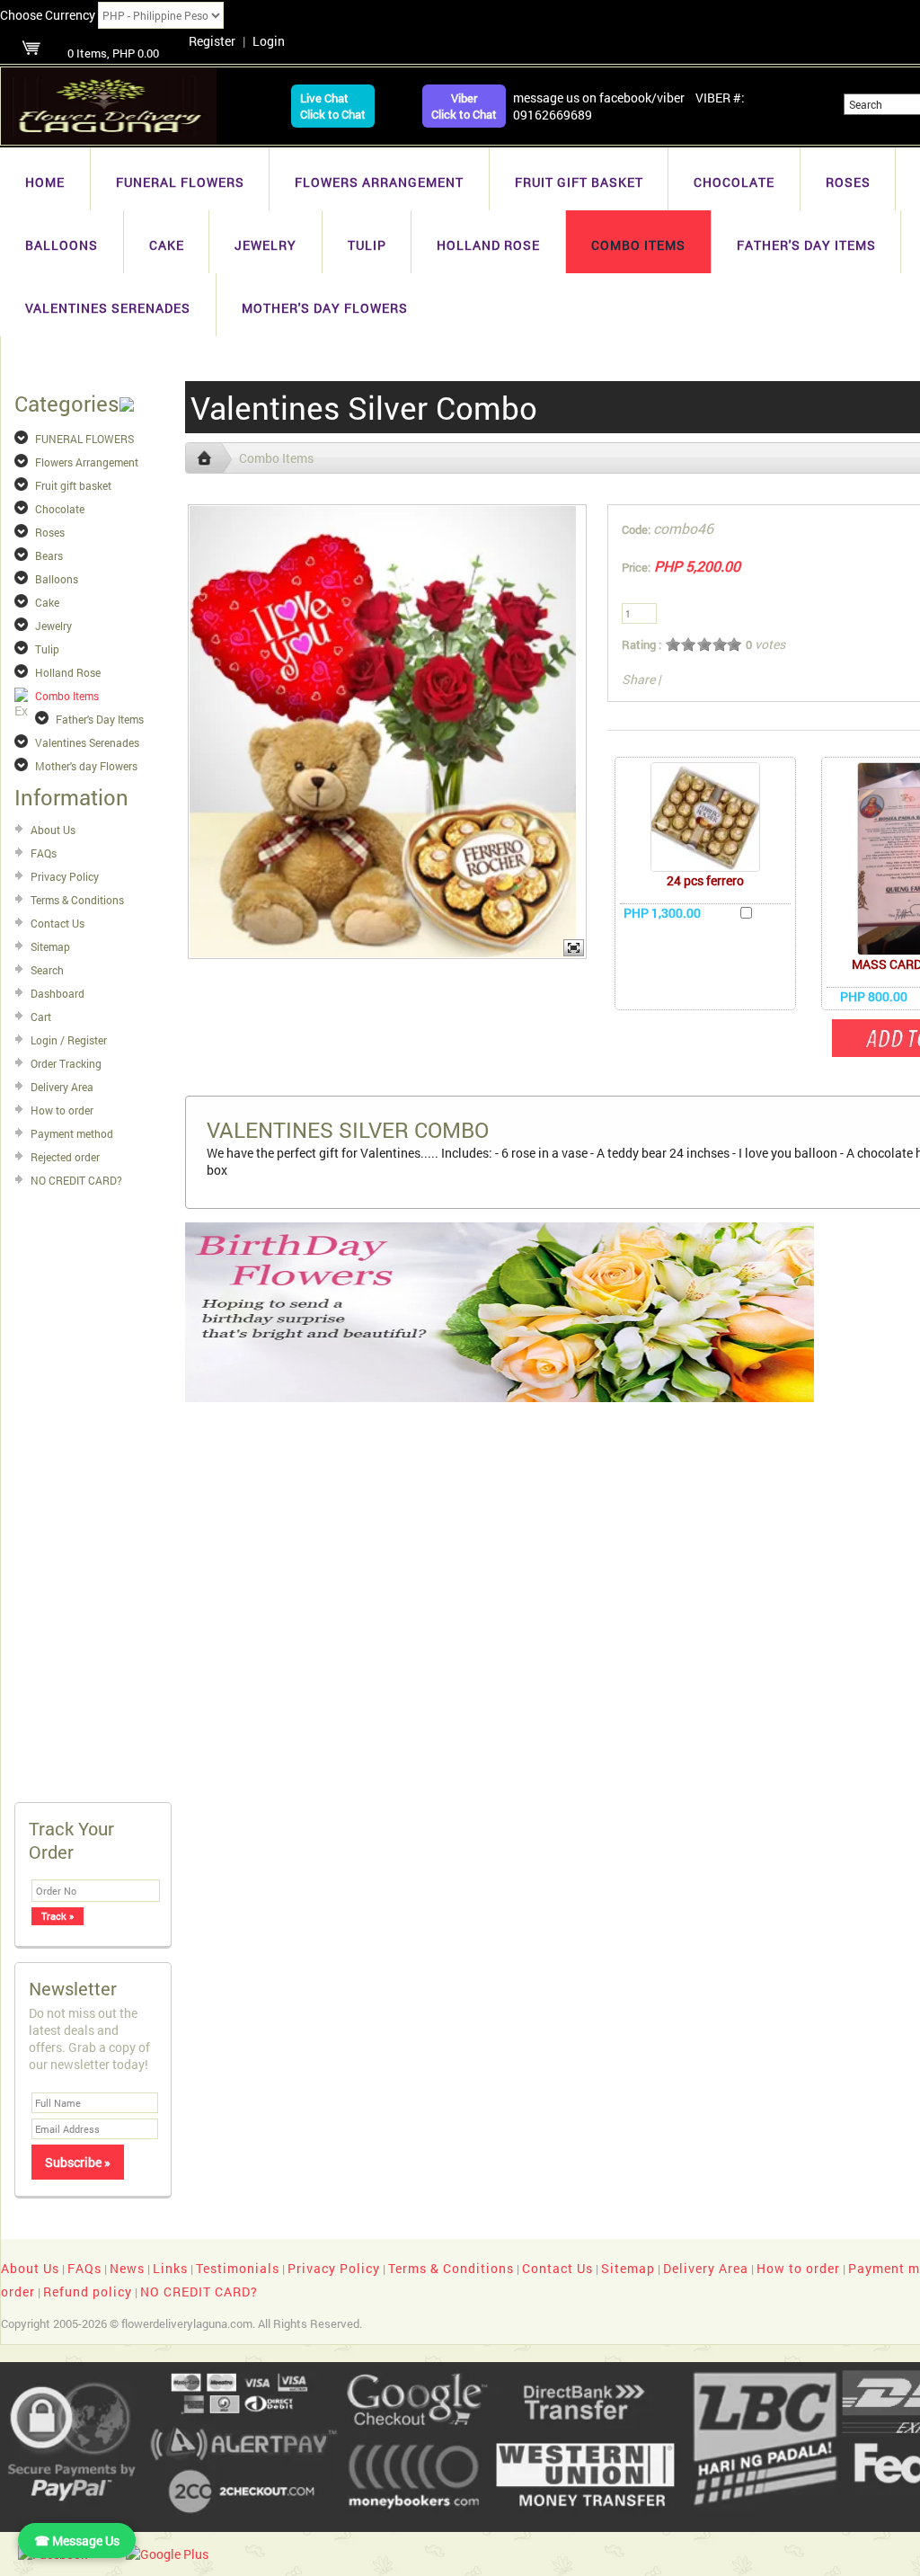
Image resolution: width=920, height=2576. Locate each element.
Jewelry (265, 245)
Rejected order (65, 1157)
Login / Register (69, 1040)
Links (170, 2268)
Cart (41, 1017)
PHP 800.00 (874, 996)
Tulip (367, 245)
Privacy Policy (65, 876)
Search (47, 970)
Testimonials (238, 2268)
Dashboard (57, 993)
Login (269, 41)
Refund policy (88, 2292)
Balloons (62, 245)
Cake (167, 245)
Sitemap (50, 946)
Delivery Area (62, 1087)
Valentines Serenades (108, 308)
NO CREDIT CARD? (76, 1180)
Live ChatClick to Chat (333, 106)
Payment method (72, 1133)
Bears (49, 555)
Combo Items (638, 245)
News (127, 2268)
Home (45, 182)
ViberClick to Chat (464, 106)
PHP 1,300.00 (662, 913)
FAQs (44, 853)
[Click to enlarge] (705, 817)
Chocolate (734, 182)
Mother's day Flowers (325, 308)
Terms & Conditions (77, 900)
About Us (53, 830)
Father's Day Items (806, 245)
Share (638, 679)
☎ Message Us (77, 2540)
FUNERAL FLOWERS (180, 182)
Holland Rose (488, 245)
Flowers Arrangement (379, 182)
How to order (62, 1110)
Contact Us (57, 923)
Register (212, 41)
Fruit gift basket (579, 182)
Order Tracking (66, 1063)
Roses (848, 182)
